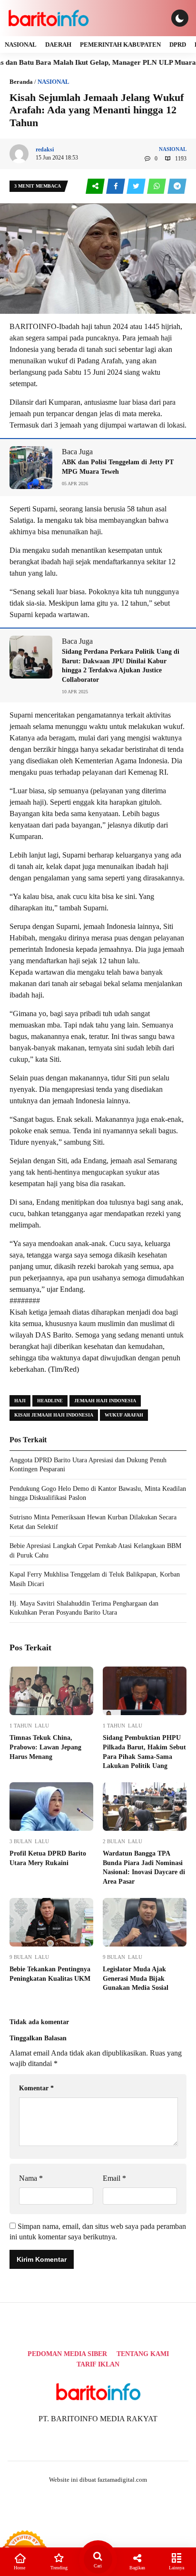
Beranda (21, 82)
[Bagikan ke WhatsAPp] (157, 186)
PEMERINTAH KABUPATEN (120, 45)
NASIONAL (21, 45)
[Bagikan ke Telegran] (177, 186)
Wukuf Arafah (124, 1415)
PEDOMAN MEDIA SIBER (67, 2354)
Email (114, 2178)
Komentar (36, 2088)
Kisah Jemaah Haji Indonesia (54, 1415)
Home (20, 2568)
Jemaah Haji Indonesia (105, 1401)
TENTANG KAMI (143, 2354)
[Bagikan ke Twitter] (137, 186)
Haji (20, 1401)
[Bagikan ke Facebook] (116, 186)
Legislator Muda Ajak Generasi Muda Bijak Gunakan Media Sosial (136, 1978)
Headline (50, 1401)
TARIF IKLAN (98, 2364)
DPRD (178, 45)
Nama (31, 2178)
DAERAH (58, 45)
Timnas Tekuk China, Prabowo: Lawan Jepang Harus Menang (45, 1747)
